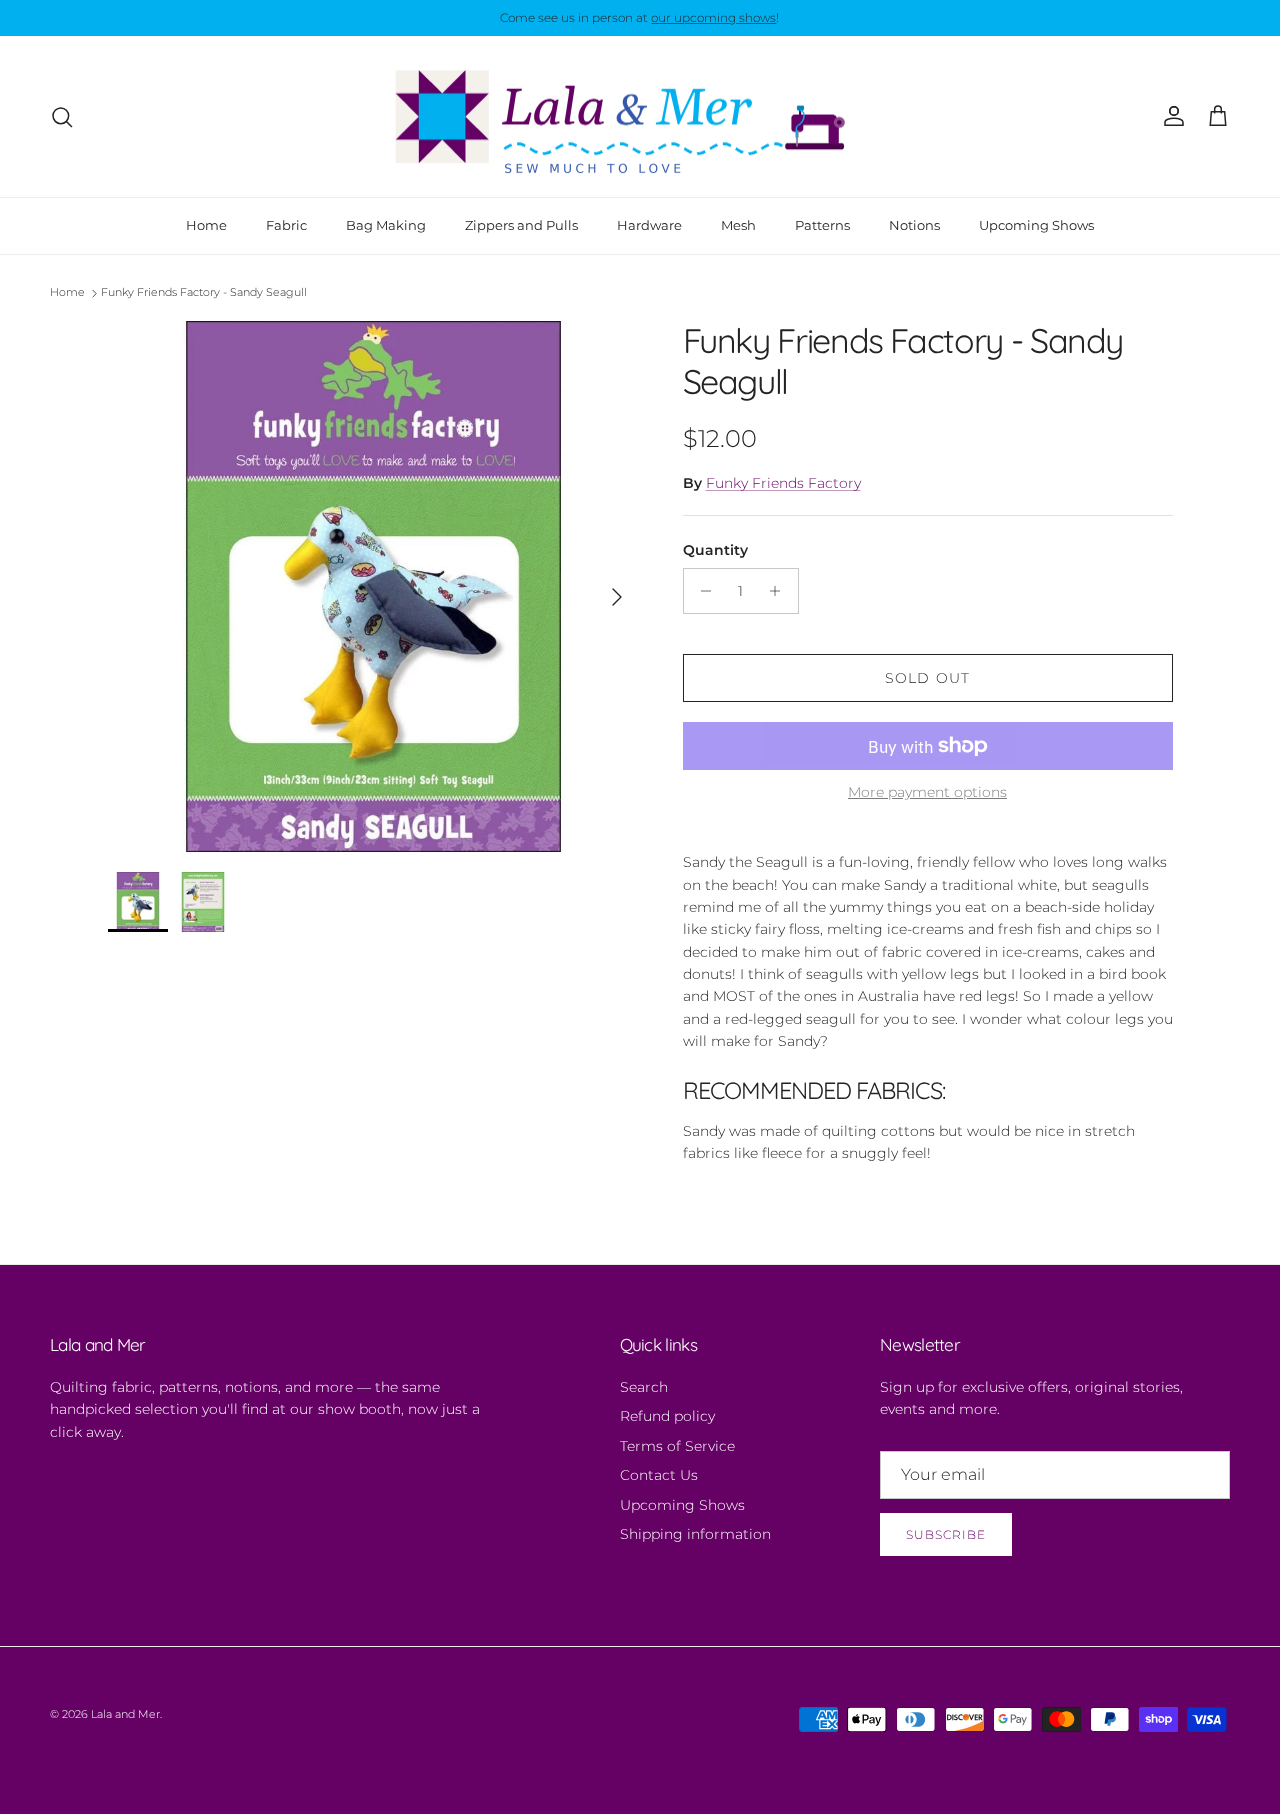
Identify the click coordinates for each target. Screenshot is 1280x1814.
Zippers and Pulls (521, 225)
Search (644, 1387)
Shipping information (695, 1534)
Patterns (822, 225)
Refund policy (667, 1416)
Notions (914, 225)
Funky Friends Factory (783, 483)
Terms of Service (677, 1446)
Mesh (738, 225)
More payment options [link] (927, 792)
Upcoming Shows (1036, 225)
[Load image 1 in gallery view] (373, 586)
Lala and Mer (125, 1714)
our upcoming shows (713, 17)
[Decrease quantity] (701, 591)
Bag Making (386, 225)
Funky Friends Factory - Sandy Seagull (204, 293)
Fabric (286, 225)
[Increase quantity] (780, 591)
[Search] (62, 117)
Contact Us (659, 1475)
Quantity (715, 550)
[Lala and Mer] (640, 117)
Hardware (649, 225)
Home (206, 225)
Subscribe (946, 1534)
